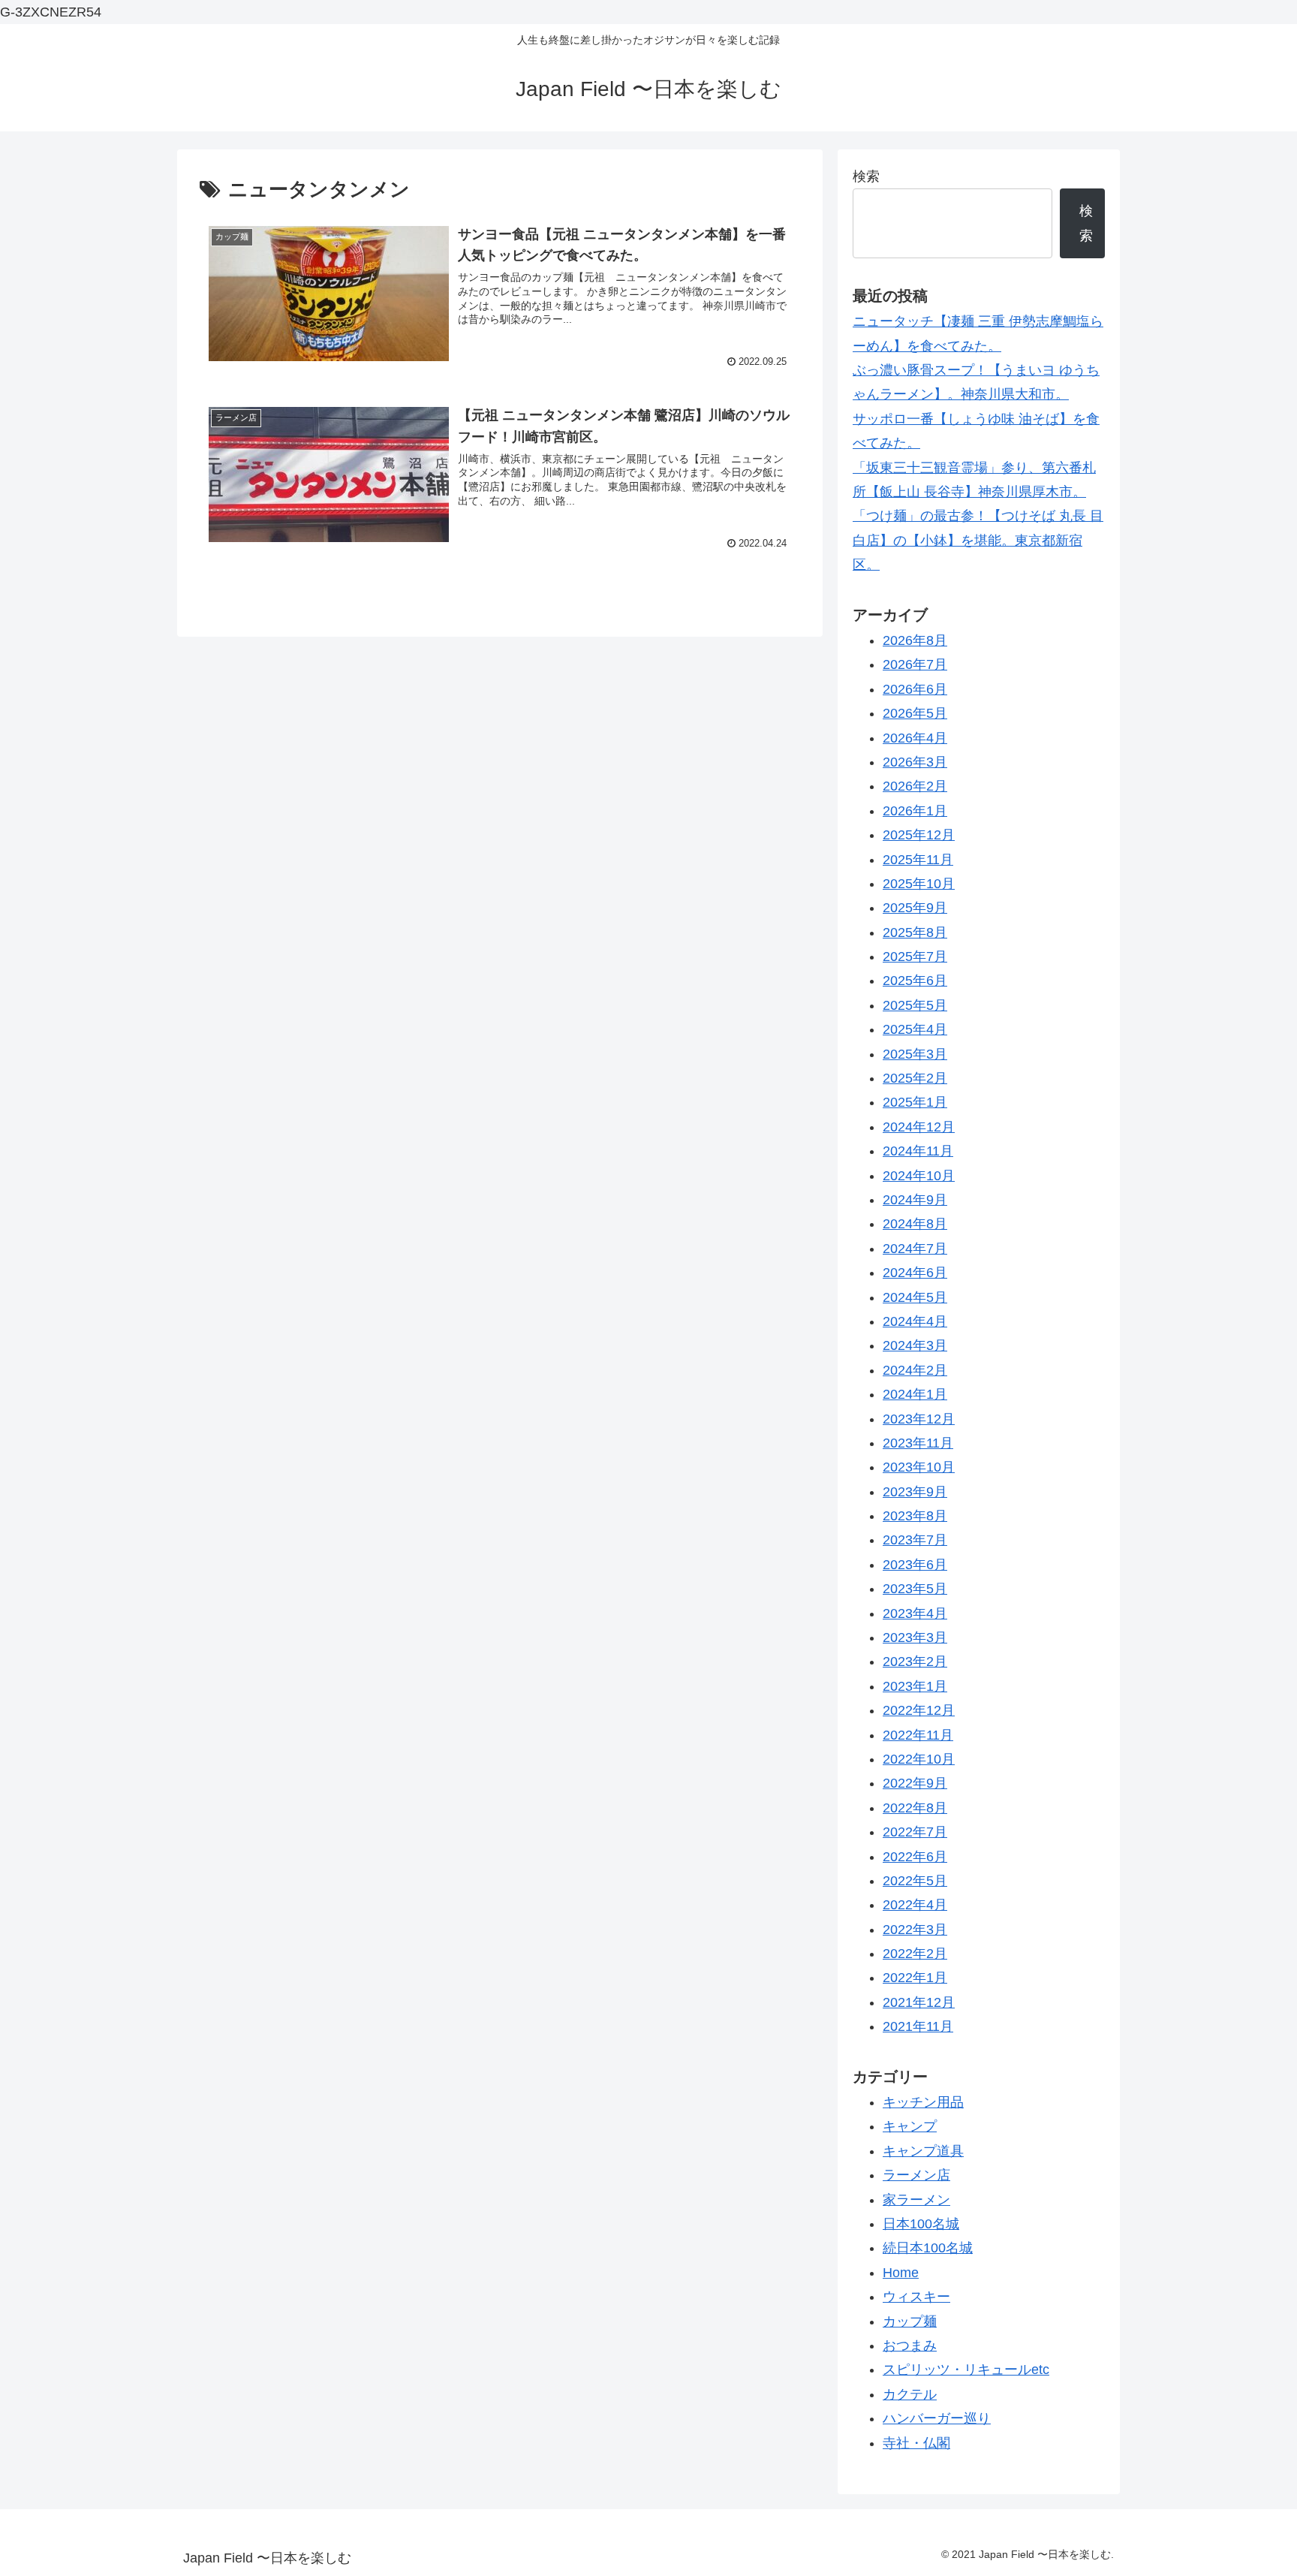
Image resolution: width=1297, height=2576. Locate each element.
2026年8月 (915, 640)
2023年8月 (915, 1516)
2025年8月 (915, 932)
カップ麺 (910, 2321)
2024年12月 (919, 1127)
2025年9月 (915, 908)
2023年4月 (915, 1613)
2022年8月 (915, 1808)
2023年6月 (915, 1565)
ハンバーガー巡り (937, 2418)
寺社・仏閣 (916, 2443)
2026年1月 (915, 811)
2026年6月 (915, 689)
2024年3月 (915, 1345)
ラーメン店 (916, 2175)
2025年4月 (915, 1029)
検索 (866, 176)
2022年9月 (915, 1783)
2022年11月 (918, 1735)
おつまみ (910, 2346)
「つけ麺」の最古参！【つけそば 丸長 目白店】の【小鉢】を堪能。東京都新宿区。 (978, 540)
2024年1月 (915, 1394)
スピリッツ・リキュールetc (966, 2370)
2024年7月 (915, 1249)
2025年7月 (915, 957)
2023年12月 (919, 1419)
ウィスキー (916, 2297)
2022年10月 (919, 1759)
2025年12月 (919, 835)
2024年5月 (915, 1297)
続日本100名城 (928, 2248)
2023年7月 (915, 1540)
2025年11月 (918, 860)
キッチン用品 (923, 2102)
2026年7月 (915, 664)
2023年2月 (915, 1662)
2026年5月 (915, 713)
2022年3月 (915, 1930)
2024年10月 (919, 1176)
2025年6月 (915, 981)
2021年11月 (918, 2026)
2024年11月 (918, 1151)
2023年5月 (915, 1589)
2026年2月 (915, 786)
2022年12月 (919, 1710)
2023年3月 (915, 1637)
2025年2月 (915, 1078)
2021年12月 (919, 2002)
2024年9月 (915, 1200)
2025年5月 (915, 1005)
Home (901, 2273)
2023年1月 (915, 1686)
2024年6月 (915, 1273)
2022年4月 (915, 1905)
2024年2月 (915, 1370)
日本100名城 (921, 2224)
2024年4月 (915, 1321)
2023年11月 (918, 1443)
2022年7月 (915, 1832)
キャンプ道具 (923, 2151)
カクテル (910, 2394)
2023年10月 (919, 1467)
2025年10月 (919, 884)
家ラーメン (916, 2200)
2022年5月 (915, 1881)
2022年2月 (915, 1954)
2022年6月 (915, 1857)
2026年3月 (915, 762)
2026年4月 (915, 738)
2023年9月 (915, 1492)
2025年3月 (915, 1054)
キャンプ (910, 2126)
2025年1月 (915, 1102)
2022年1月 (915, 1978)
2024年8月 (915, 1224)
